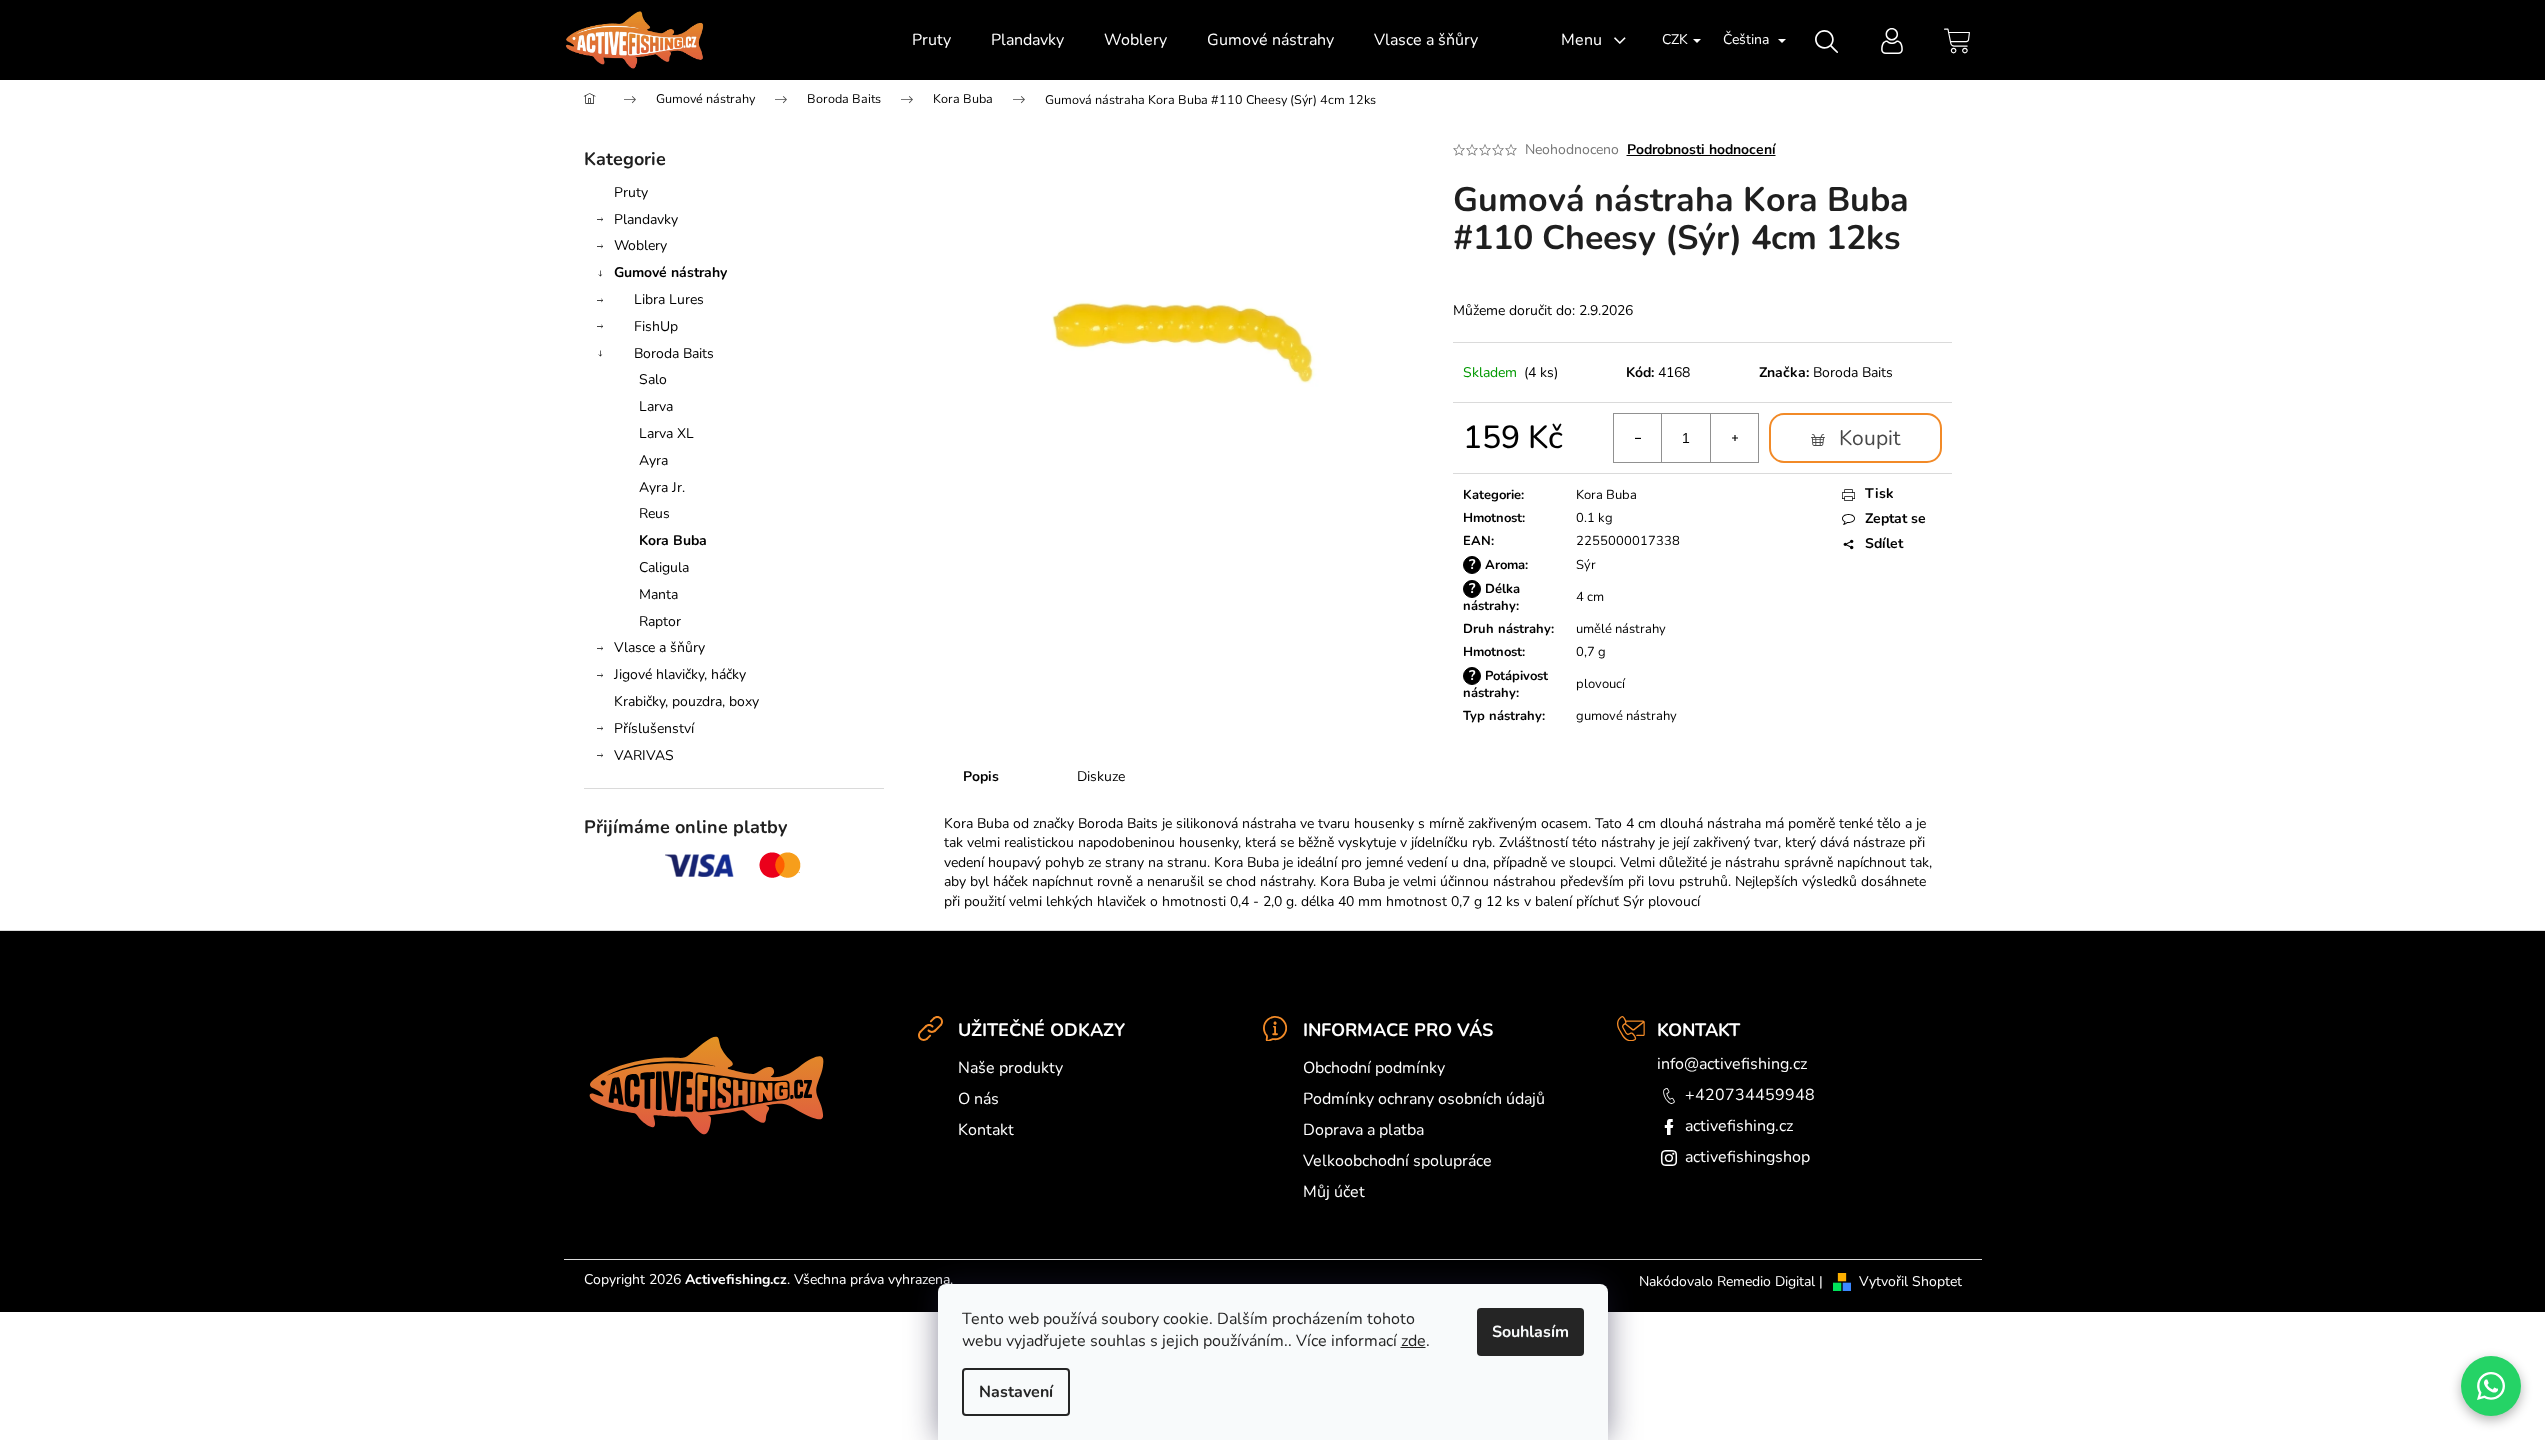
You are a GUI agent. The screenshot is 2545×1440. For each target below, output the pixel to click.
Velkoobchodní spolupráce (1397, 1161)
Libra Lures (669, 299)
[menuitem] (931, 40)
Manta (658, 594)
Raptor (660, 621)
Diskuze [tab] (1101, 776)
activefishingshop (1747, 1157)
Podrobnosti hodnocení (1701, 149)
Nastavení (1016, 1392)
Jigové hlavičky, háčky (680, 674)
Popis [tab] (981, 776)
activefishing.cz (1739, 1126)
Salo (653, 379)
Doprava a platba (1363, 1130)
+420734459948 (1750, 1095)
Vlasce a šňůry (659, 647)
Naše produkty (1010, 1068)
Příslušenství (654, 728)
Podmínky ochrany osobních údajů (1424, 1099)
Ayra (653, 460)
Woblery (640, 245)
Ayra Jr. (662, 487)
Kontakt (986, 1130)
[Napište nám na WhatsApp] (2491, 1386)
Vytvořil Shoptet (1910, 1281)
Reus (654, 513)
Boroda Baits (674, 353)
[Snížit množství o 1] (1638, 438)
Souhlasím (1530, 1332)
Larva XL (666, 433)
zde (1413, 1341)
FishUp (656, 326)
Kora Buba (673, 540)
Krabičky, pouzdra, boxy (686, 701)
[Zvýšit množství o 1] (1734, 438)
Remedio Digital (1766, 1281)
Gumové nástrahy (670, 272)
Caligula (664, 567)
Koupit (1869, 438)
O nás (978, 1099)
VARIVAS (644, 755)
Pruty (631, 192)
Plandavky (646, 219)
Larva (656, 406)
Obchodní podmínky (1374, 1068)
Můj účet (1334, 1192)
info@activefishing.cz (1732, 1064)
